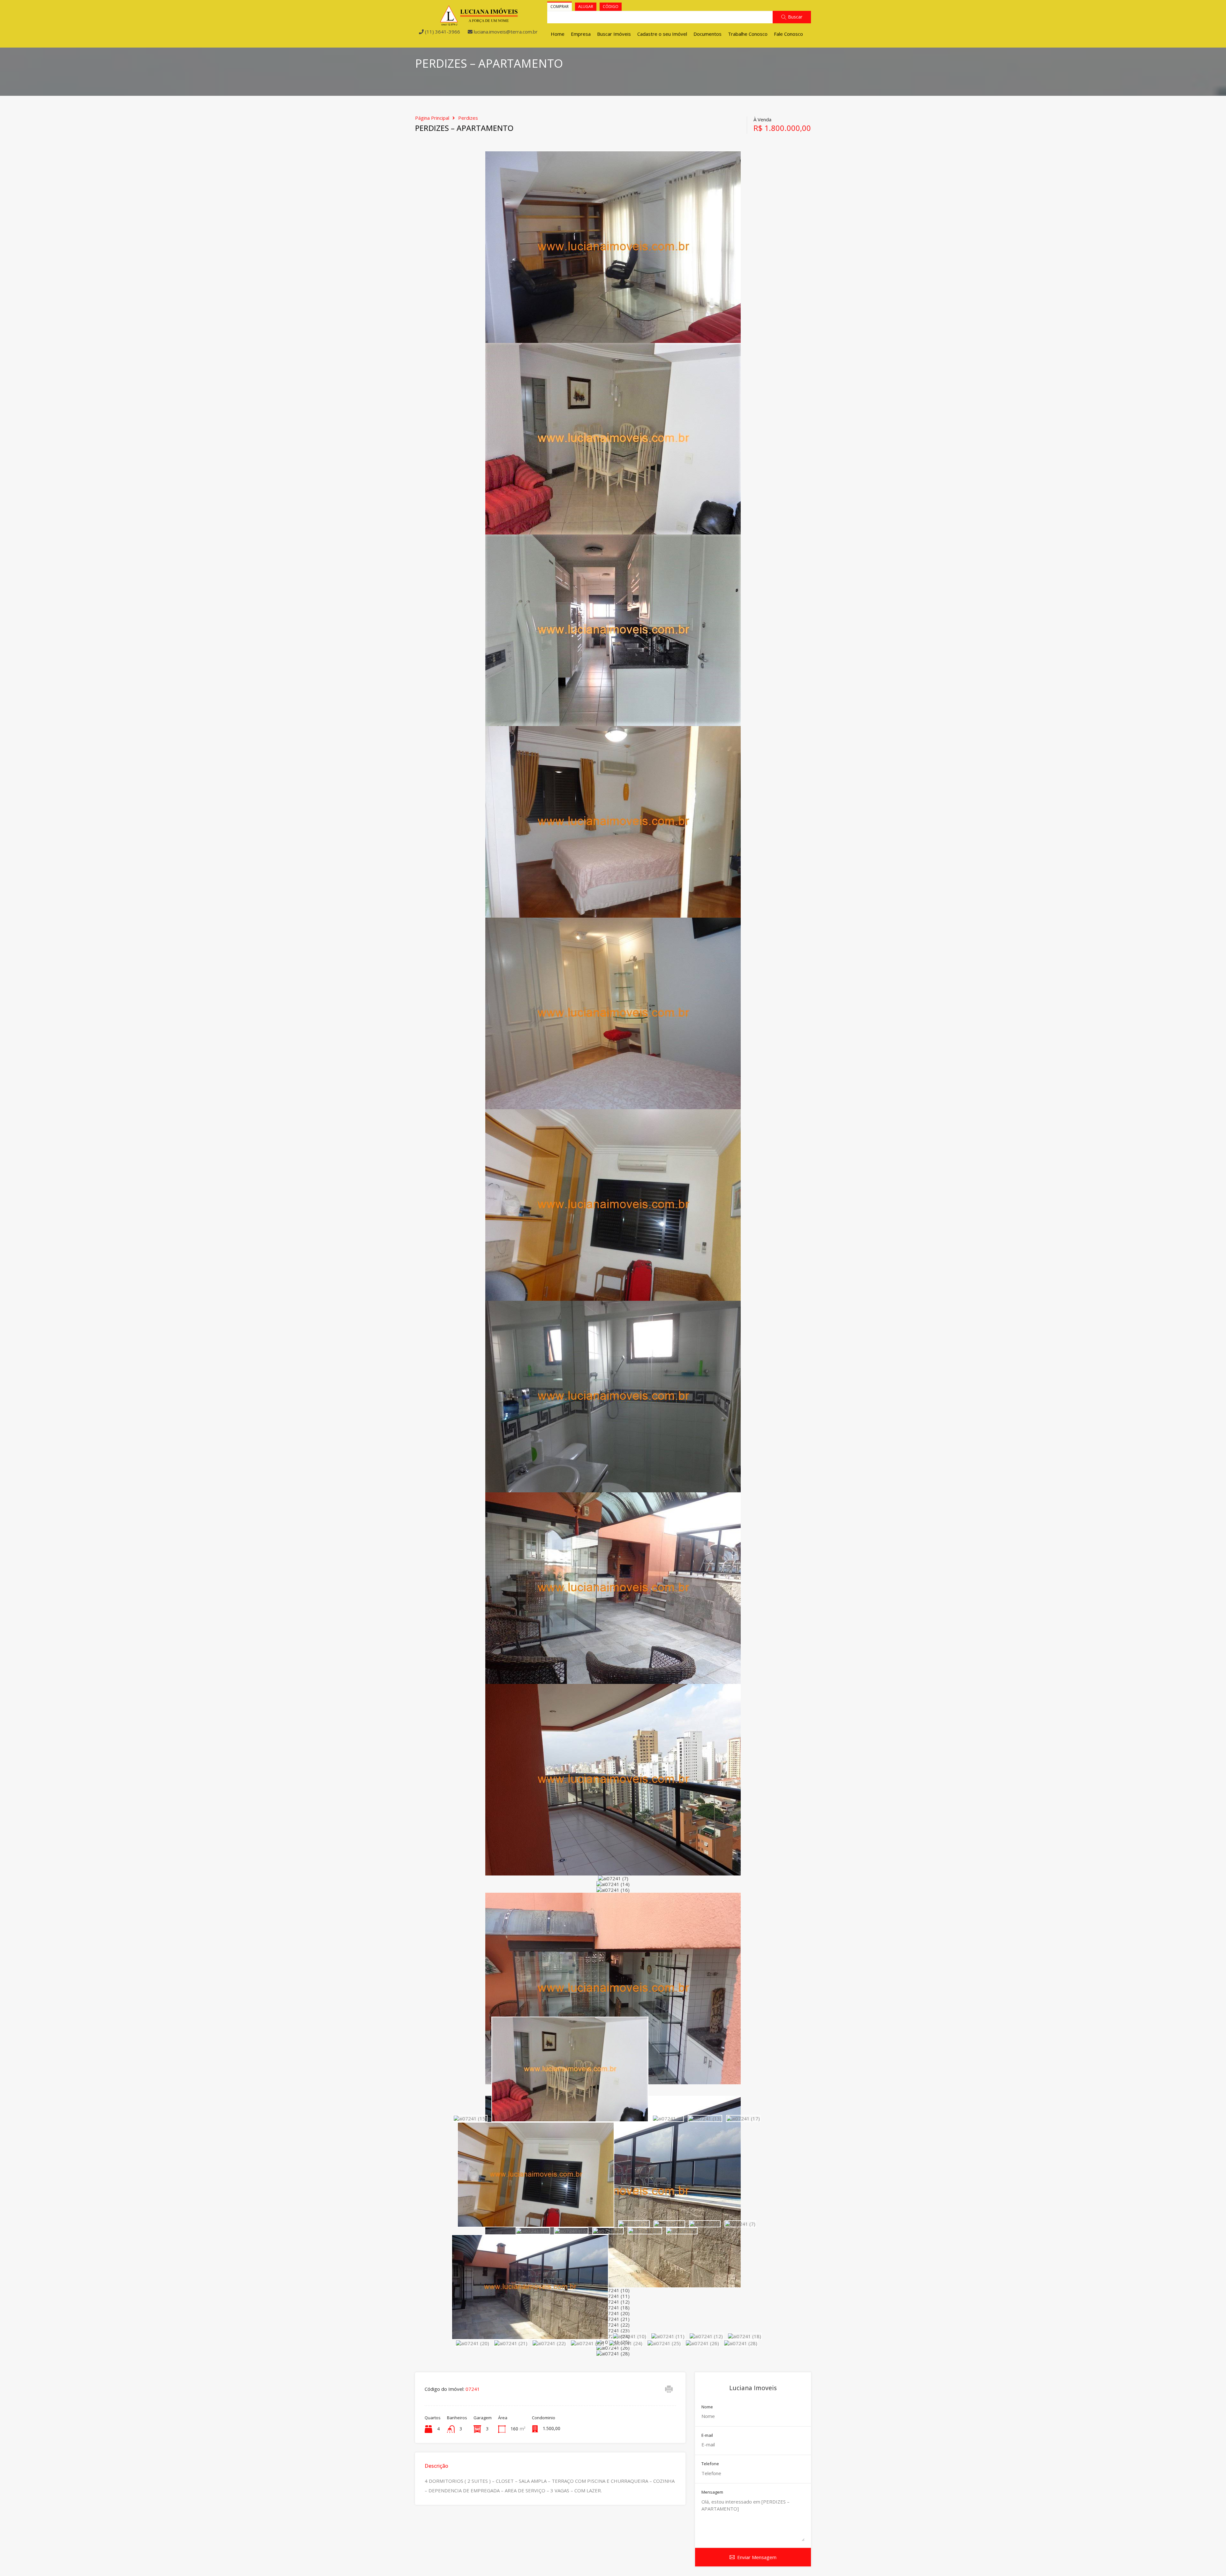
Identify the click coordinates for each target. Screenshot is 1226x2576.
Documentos (708, 34)
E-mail (707, 2436)
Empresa (581, 34)
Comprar (560, 7)
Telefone (710, 2464)
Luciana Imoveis (753, 2388)
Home (558, 34)
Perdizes (468, 118)
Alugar (586, 7)
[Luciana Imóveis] (479, 23)
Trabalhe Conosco (748, 34)
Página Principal (432, 118)
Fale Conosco (788, 34)
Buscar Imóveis (614, 34)
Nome (707, 2407)
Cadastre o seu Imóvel (662, 34)
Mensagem (712, 2492)
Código (611, 7)
